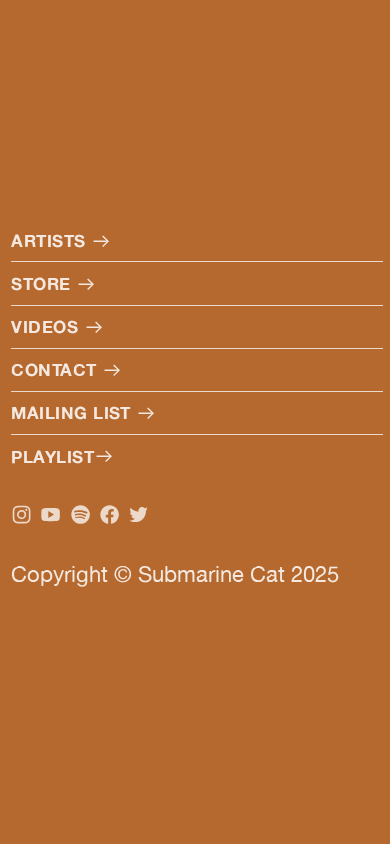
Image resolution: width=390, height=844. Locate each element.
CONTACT (56, 369)
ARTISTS (51, 240)
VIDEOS (47, 326)
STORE (43, 283)
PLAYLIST (52, 456)
